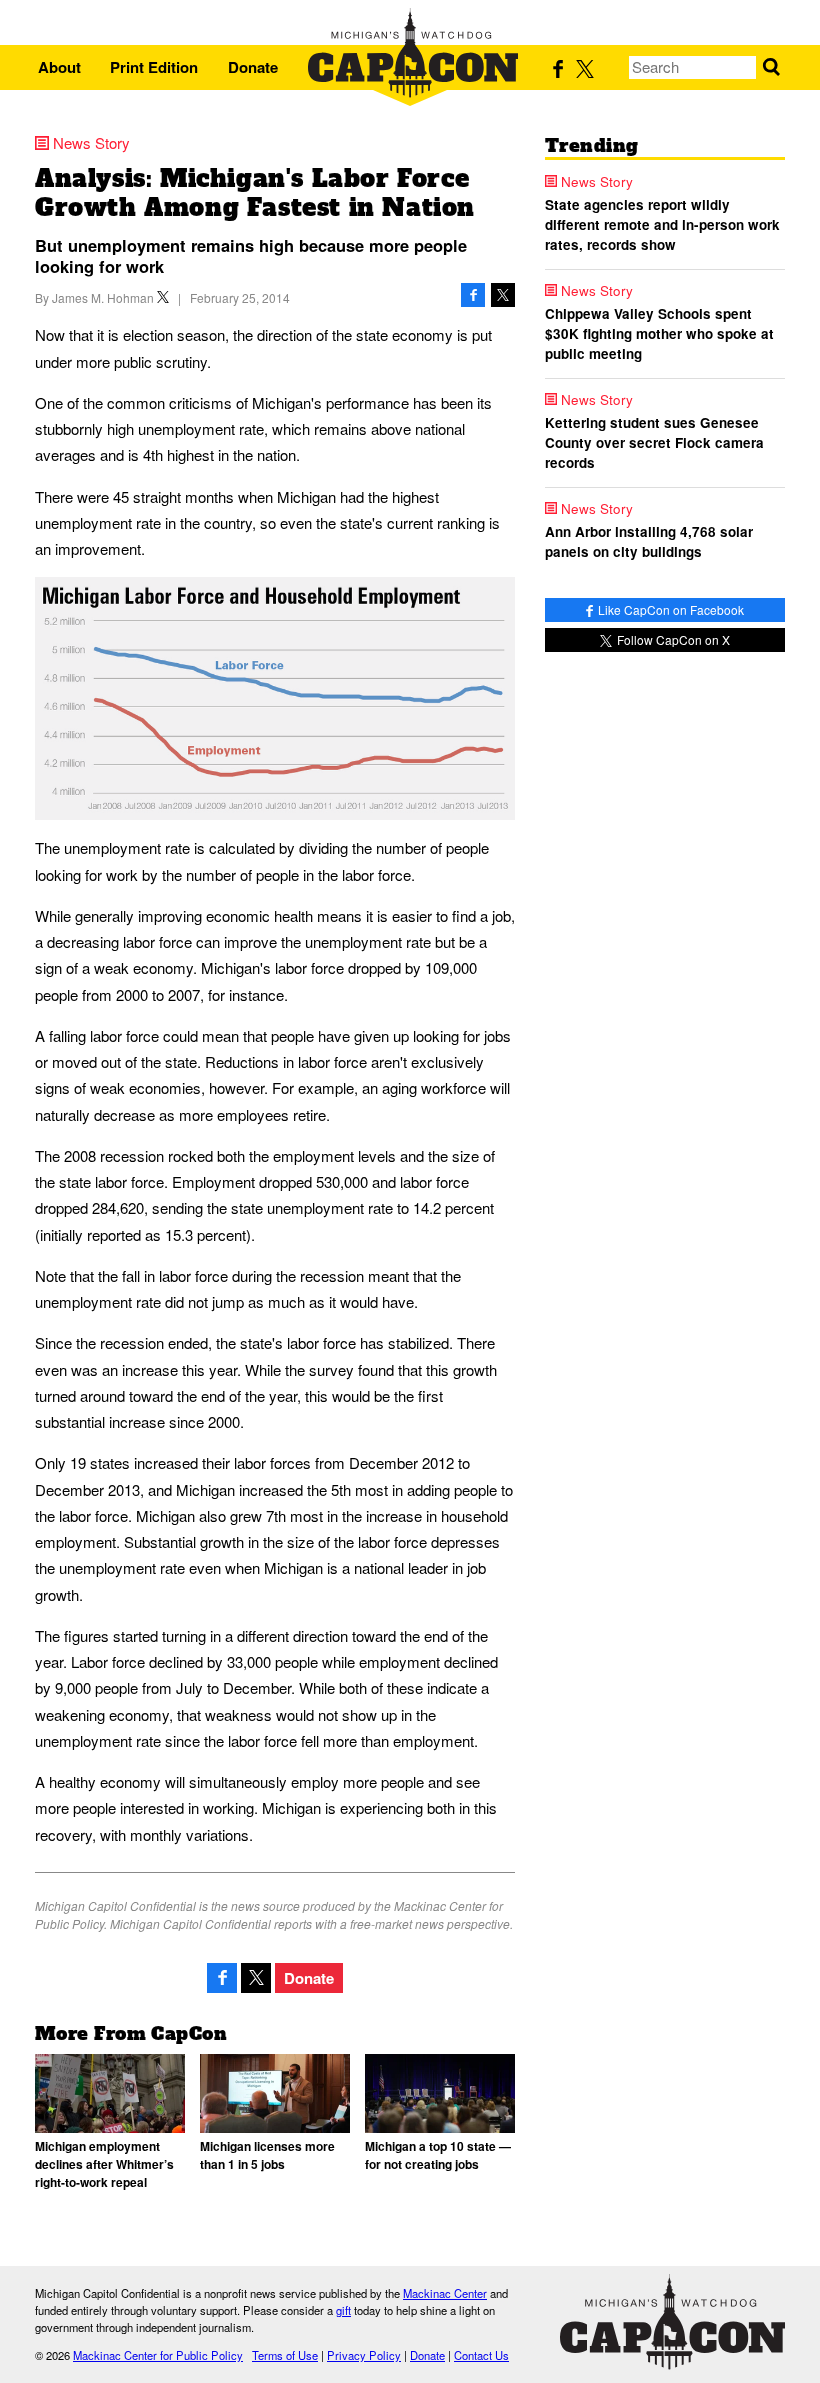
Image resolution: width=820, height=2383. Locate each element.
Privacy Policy (364, 2355)
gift (343, 2310)
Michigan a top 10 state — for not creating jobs (438, 2155)
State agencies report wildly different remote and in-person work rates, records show (662, 225)
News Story (91, 142)
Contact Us (481, 2355)
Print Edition (154, 67)
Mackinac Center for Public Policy (158, 2355)
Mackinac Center (445, 2293)
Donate (253, 67)
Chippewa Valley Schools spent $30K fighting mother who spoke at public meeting (659, 334)
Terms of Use (285, 2355)
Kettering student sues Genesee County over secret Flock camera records (654, 443)
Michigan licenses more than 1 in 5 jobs (267, 2155)
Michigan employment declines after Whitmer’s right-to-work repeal (104, 2164)
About (59, 67)
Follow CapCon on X (672, 639)
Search (771, 67)
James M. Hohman (103, 297)
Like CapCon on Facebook (669, 609)
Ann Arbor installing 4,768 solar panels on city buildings (649, 541)
